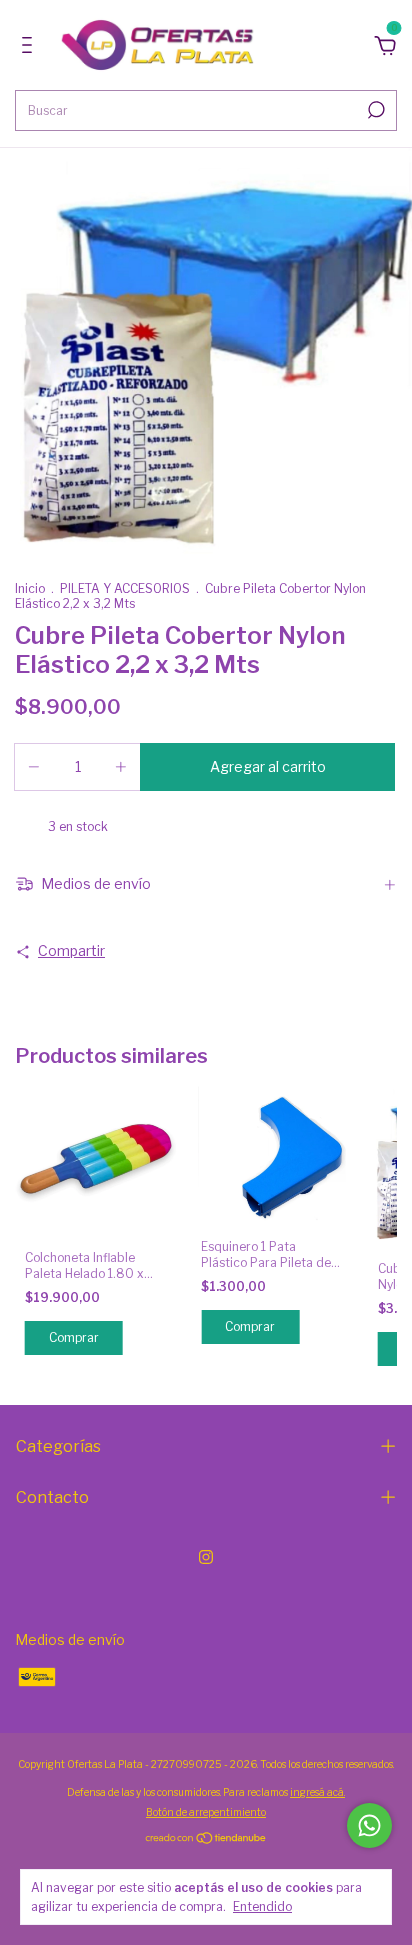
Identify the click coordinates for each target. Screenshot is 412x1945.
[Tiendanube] (206, 1839)
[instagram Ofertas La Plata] (206, 1557)
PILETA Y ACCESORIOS (125, 588)
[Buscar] (374, 110)
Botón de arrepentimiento (206, 1812)
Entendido (262, 1906)
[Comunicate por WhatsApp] (369, 1825)
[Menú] (30, 47)
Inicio (30, 588)
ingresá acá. (317, 1792)
